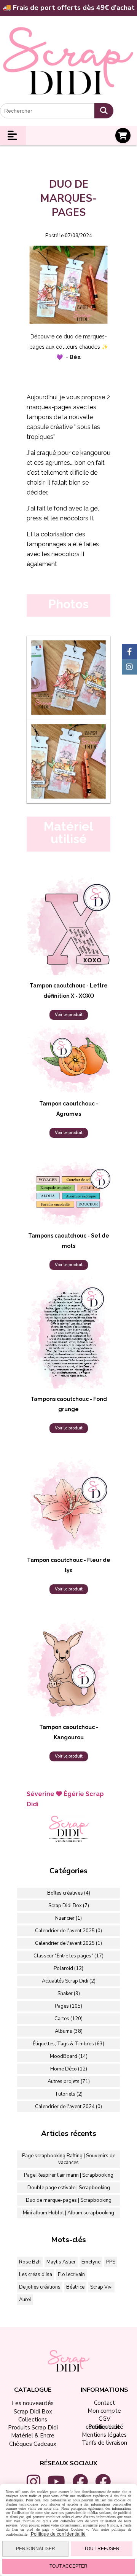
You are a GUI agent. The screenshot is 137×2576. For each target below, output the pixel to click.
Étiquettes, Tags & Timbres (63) (68, 2044)
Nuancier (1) (68, 1918)
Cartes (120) (68, 2019)
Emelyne (91, 2262)
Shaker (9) (69, 1994)
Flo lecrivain (71, 2275)
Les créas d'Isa (36, 2275)
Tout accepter (68, 2566)
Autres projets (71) (69, 2082)
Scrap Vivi (101, 2287)
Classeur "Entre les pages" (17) (68, 1956)
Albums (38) (69, 2031)
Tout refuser (102, 2549)
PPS (111, 2262)
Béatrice (75, 2287)
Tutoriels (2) (69, 2094)
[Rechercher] (104, 111)
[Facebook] (129, 652)
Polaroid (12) (68, 1968)
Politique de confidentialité (58, 2534)
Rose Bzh (30, 2262)
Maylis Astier (61, 2262)
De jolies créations (40, 2287)
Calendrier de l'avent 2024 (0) (68, 2107)
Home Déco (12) (69, 2069)
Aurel (25, 2300)
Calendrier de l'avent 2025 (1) (68, 1943)
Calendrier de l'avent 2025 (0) (68, 1931)
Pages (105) (68, 2006)
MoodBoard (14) (69, 2056)
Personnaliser (36, 2549)
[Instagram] (129, 667)
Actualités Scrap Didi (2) (69, 1981)
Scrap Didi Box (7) (69, 1906)
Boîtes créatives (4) (69, 1893)
